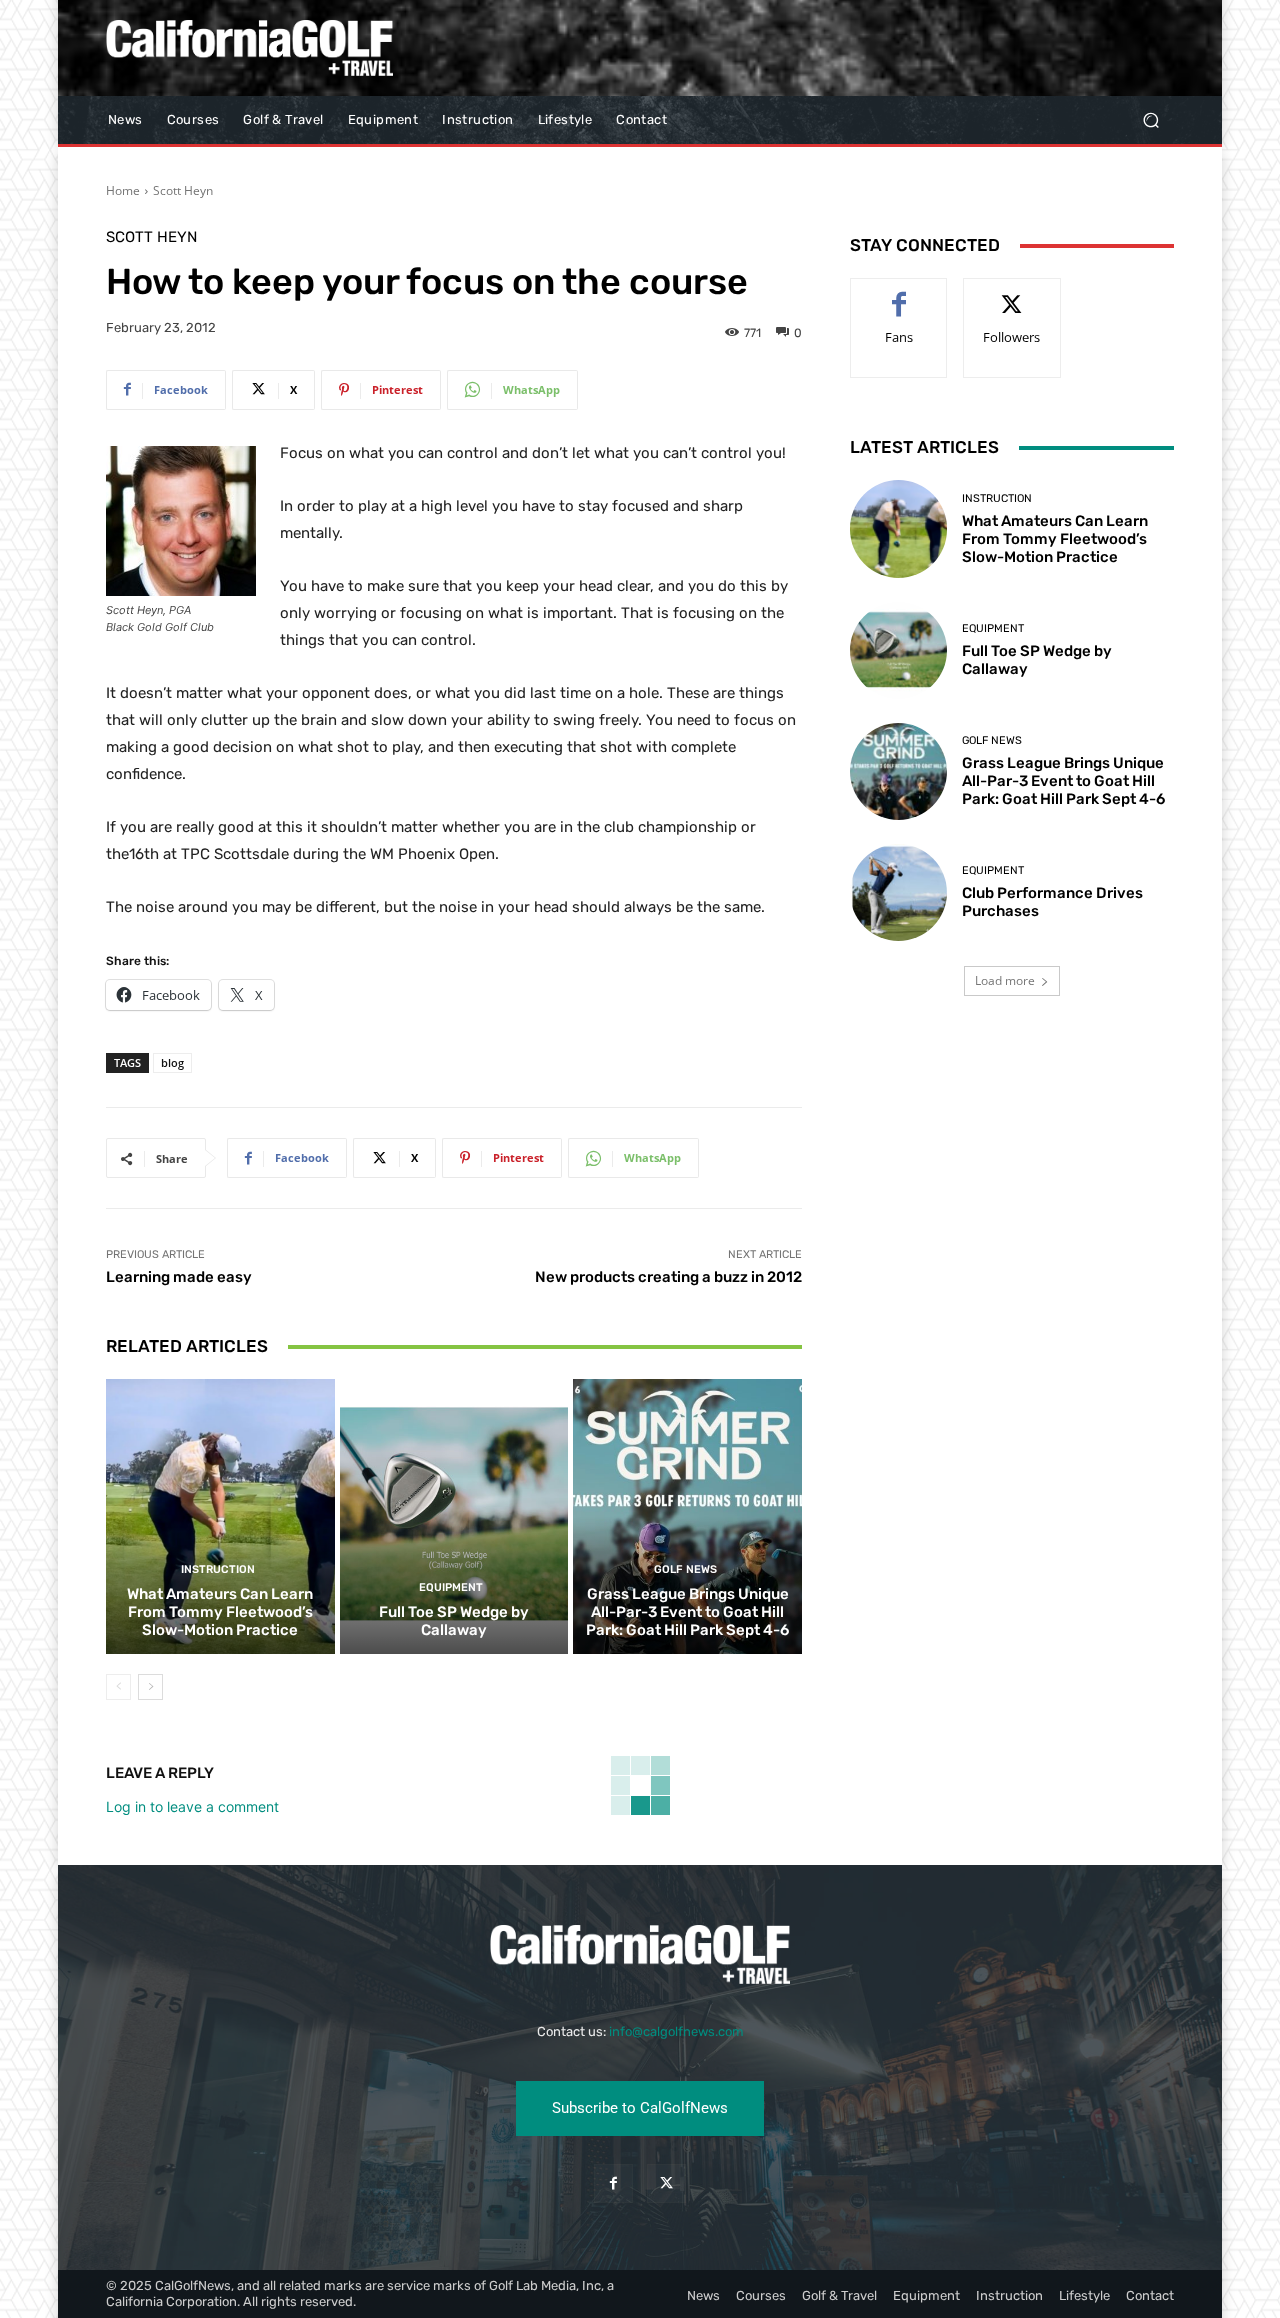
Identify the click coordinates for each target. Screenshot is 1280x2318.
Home (123, 190)
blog (172, 1062)
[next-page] (150, 1687)
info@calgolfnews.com (676, 2031)
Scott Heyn (183, 190)
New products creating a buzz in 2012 (668, 1277)
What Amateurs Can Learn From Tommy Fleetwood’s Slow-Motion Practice (220, 1612)
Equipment (451, 1587)
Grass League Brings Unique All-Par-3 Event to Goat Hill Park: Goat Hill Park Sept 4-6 (687, 1612)
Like (899, 293)
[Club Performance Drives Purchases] (898, 892)
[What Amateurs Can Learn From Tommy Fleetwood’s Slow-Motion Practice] (220, 1516)
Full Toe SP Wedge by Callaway (454, 1621)
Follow (1012, 293)
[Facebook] (613, 2183)
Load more (1005, 980)
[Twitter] (666, 2183)
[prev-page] (118, 1687)
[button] (1150, 120)
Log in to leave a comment (192, 1806)
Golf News (685, 1569)
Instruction (218, 1569)
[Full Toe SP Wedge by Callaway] (454, 1516)
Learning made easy (179, 1277)
